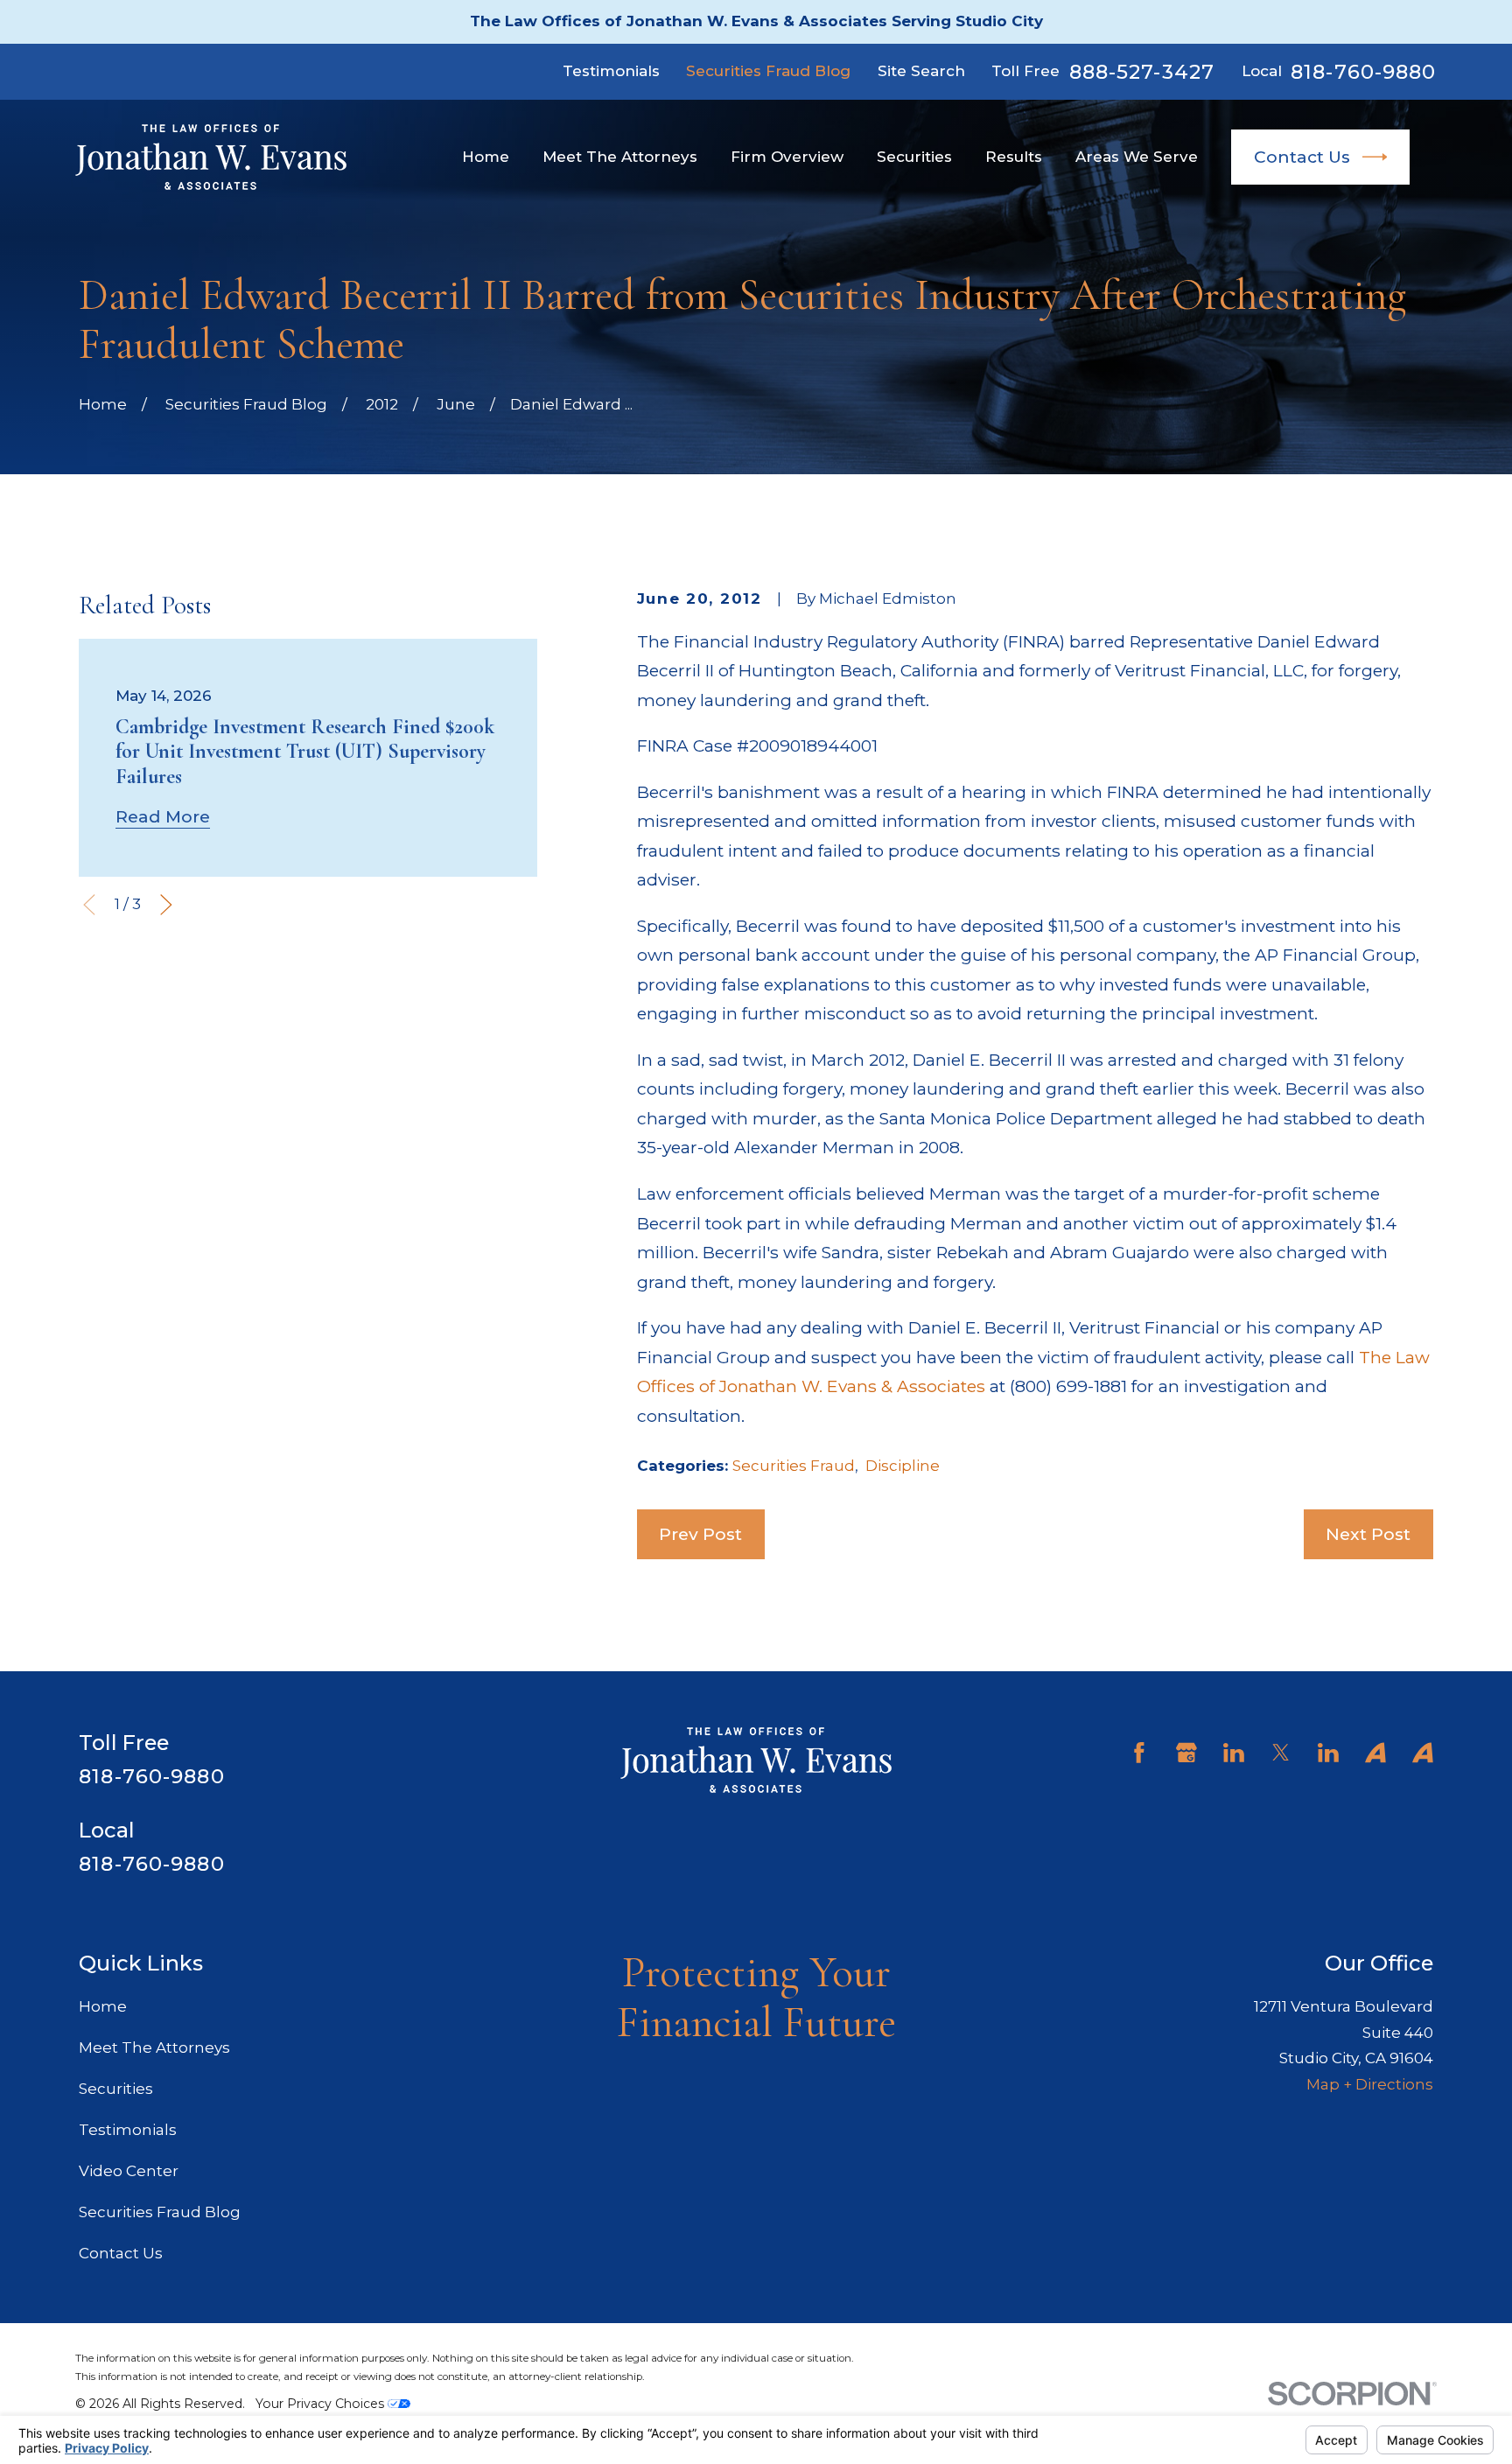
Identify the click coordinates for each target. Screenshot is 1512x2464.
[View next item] (166, 905)
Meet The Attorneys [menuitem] (620, 157)
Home (103, 2006)
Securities (116, 2089)
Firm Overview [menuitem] (787, 157)
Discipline (903, 1466)
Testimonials (611, 71)
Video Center (129, 2171)
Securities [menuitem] (914, 157)
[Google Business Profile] (1186, 1753)
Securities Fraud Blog (768, 71)
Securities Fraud (794, 1466)
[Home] (211, 157)
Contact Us (1302, 157)
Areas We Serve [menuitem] (1137, 157)
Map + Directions (1370, 2084)
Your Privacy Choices (322, 2404)
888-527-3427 (1142, 72)
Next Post (1368, 1534)
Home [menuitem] (486, 157)
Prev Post (700, 1534)
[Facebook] (1139, 1753)
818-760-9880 (1364, 72)
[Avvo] (1375, 1753)
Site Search (921, 71)
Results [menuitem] (1014, 157)
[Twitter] (1281, 1753)
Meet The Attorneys (154, 2047)
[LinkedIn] (1234, 1753)
